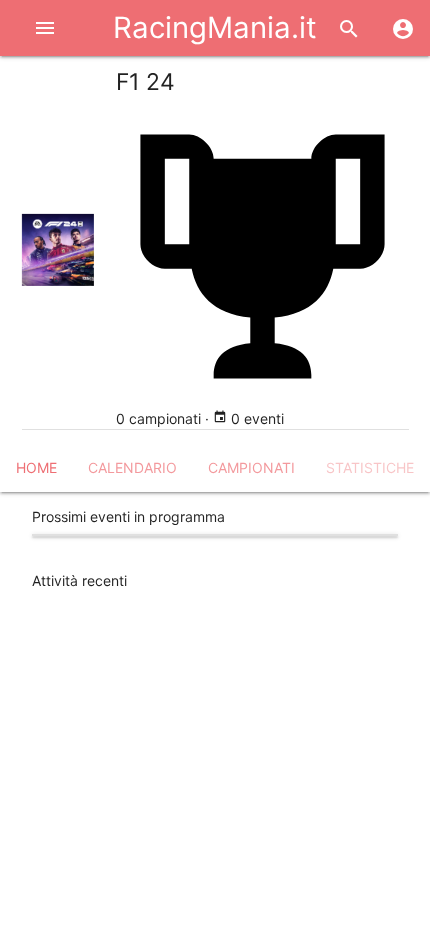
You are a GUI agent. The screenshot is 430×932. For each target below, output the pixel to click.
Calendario (132, 467)
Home (36, 467)
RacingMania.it (215, 27)
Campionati (251, 467)
